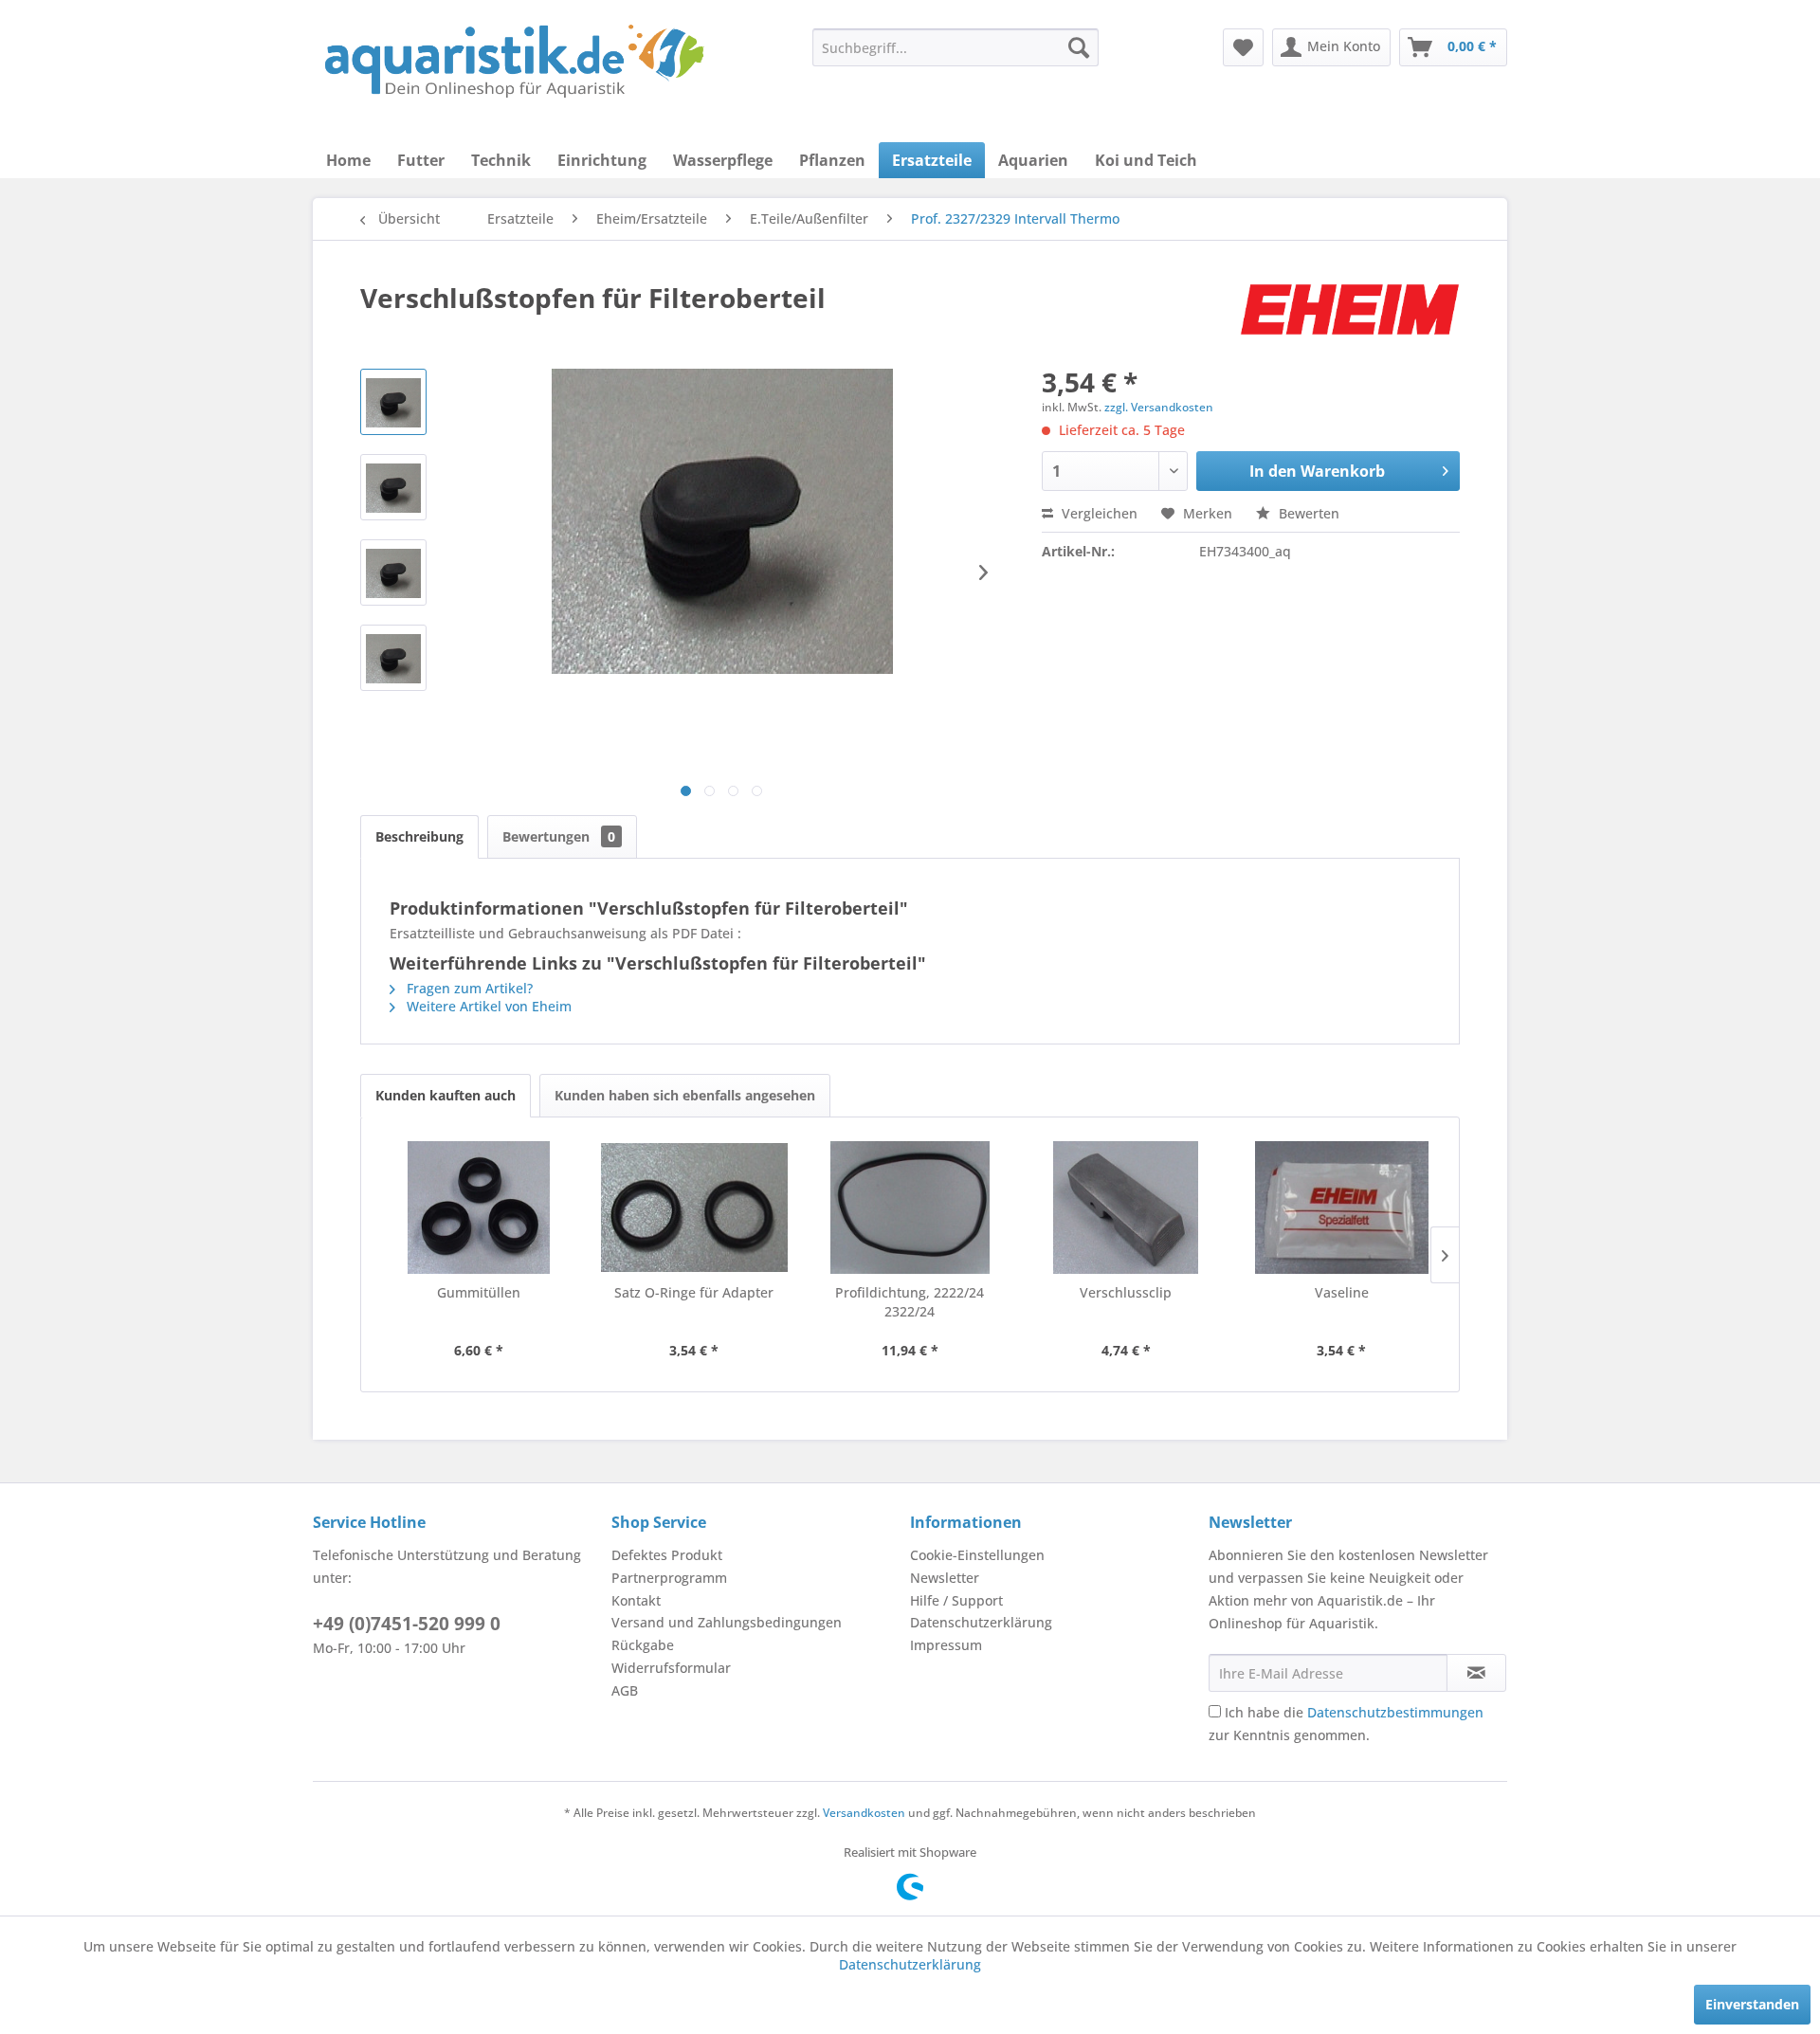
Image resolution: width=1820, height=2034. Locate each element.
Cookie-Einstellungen (977, 1555)
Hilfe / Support (956, 1600)
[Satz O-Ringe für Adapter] (695, 1208)
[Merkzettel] (1243, 47)
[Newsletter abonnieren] (1476, 1673)
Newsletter (945, 1578)
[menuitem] (955, 47)
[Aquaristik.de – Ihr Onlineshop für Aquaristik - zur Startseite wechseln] (514, 62)
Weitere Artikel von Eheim (487, 1006)
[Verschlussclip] (1126, 1208)
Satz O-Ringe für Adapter (694, 1292)
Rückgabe (643, 1645)
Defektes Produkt (667, 1555)
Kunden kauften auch (446, 1095)
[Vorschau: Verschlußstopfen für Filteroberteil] (393, 402)
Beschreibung (419, 836)
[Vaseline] (1341, 1208)
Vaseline (1342, 1292)
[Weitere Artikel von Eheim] (1350, 317)
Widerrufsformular (671, 1668)
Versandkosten (864, 1813)
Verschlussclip (1126, 1292)
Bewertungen (559, 836)
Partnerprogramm (669, 1578)
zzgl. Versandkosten (1159, 407)
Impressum (946, 1645)
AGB (625, 1690)
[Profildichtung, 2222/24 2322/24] (910, 1208)
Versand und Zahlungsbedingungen (727, 1622)
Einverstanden (1752, 2004)
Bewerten (1307, 513)
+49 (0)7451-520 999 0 (407, 1624)
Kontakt (636, 1600)
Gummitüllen (479, 1292)
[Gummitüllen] (479, 1208)
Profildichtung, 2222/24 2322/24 (910, 1302)
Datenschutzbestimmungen (1395, 1712)
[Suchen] (1079, 47)
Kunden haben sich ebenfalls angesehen (685, 1095)
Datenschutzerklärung (981, 1622)
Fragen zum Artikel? (468, 988)
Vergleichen (1098, 513)
